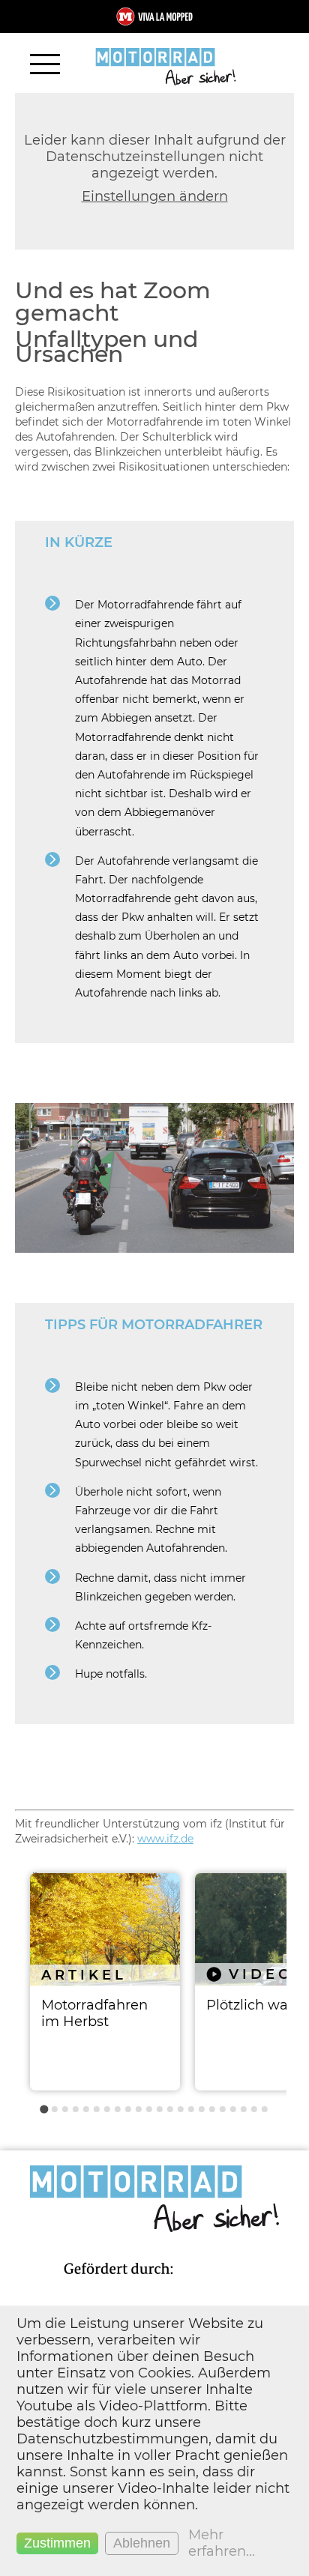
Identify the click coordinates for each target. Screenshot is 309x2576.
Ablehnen (142, 2543)
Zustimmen (57, 2543)
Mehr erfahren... (222, 2543)
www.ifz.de (165, 1839)
